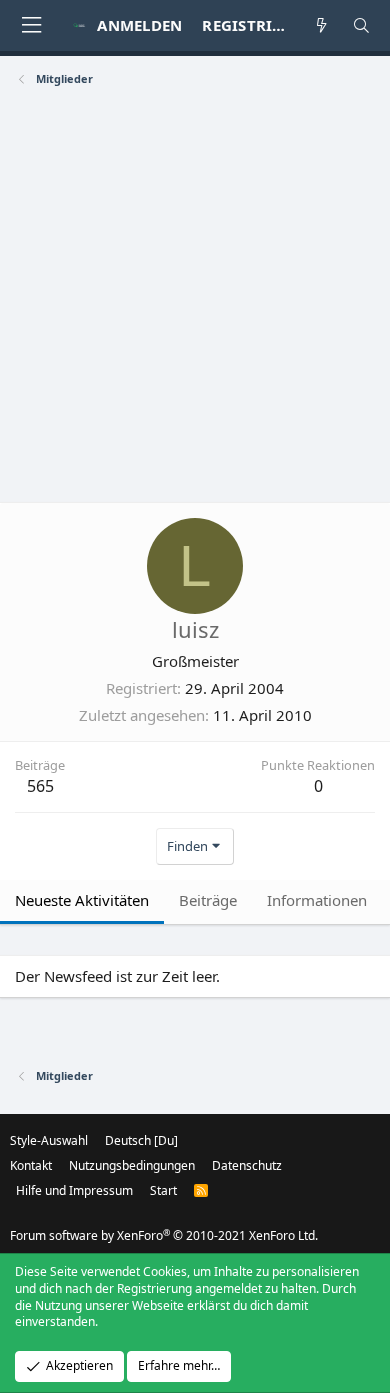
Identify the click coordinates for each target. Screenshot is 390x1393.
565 (40, 786)
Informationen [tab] (317, 900)
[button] (31, 25)
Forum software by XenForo (164, 1235)
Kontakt (31, 1165)
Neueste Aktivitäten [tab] (82, 900)
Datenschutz (247, 1165)
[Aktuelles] (321, 25)
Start (163, 1190)
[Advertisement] (195, 297)
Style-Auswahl (49, 1140)
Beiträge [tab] (208, 900)
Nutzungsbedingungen (132, 1165)
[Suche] (361, 25)
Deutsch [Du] (141, 1140)
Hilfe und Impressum (74, 1190)
